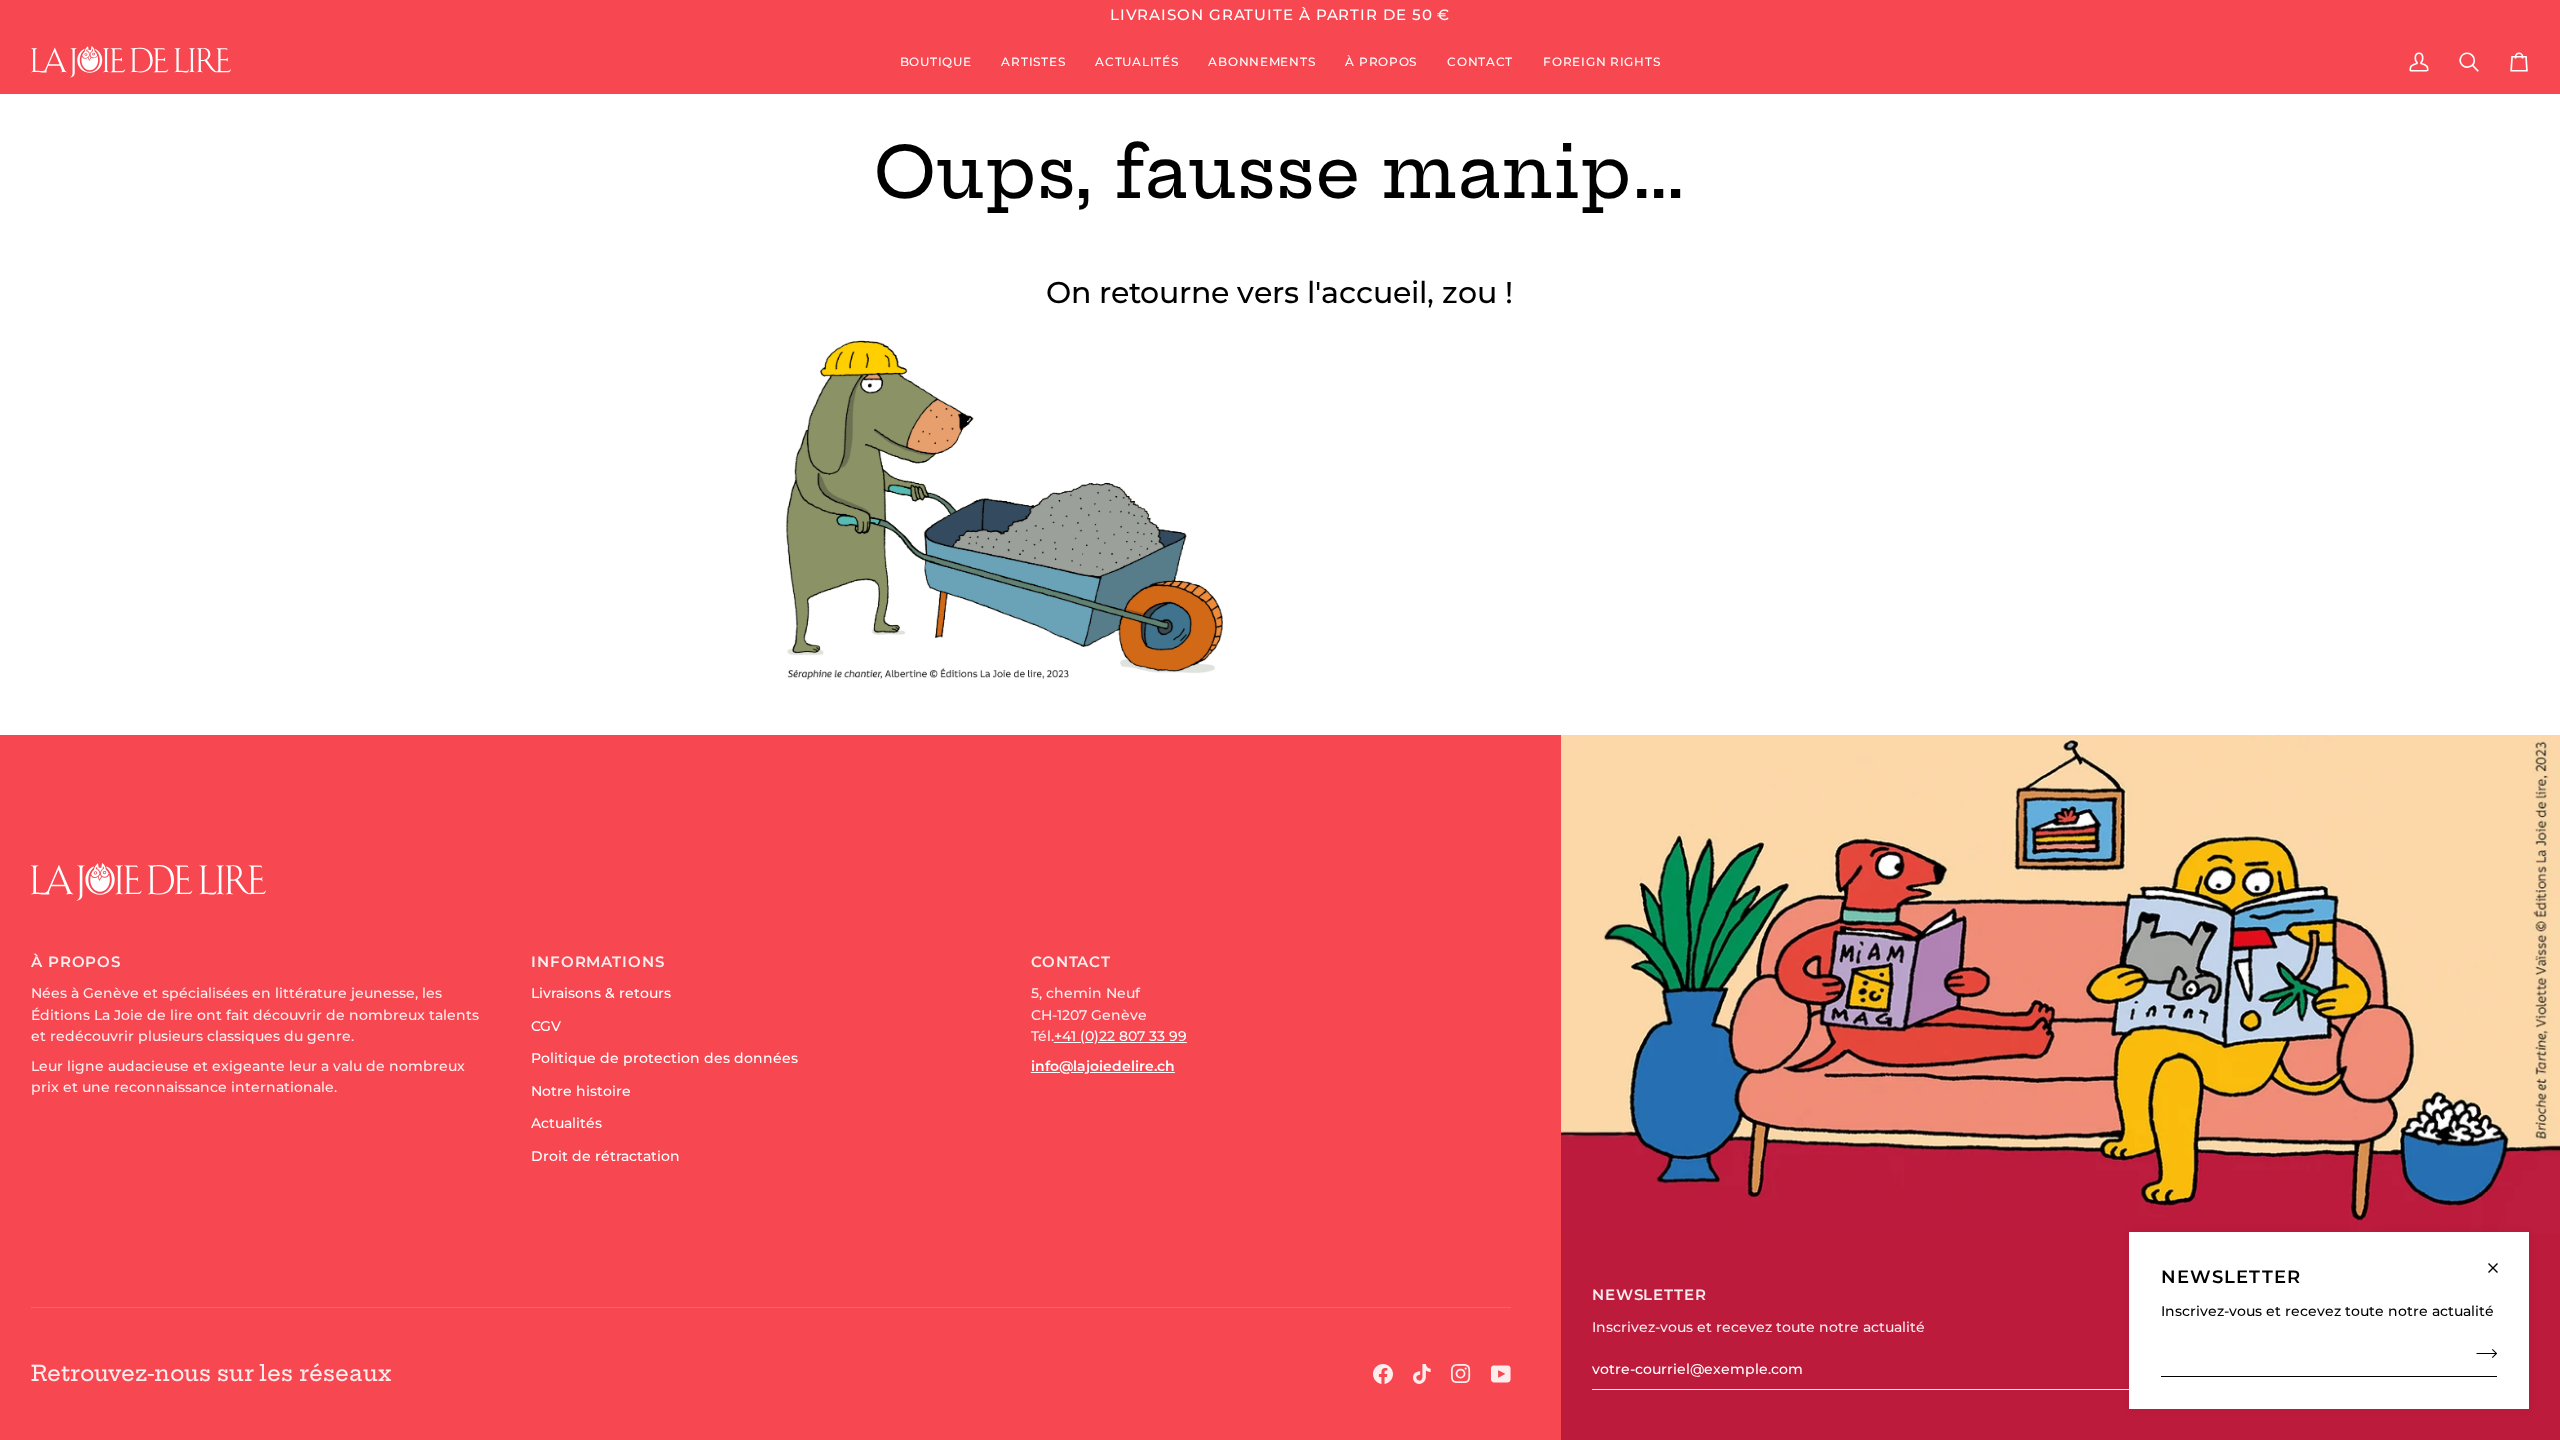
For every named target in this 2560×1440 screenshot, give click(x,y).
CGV (546, 1026)
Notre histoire (581, 1091)
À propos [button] (76, 961)
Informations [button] (598, 961)
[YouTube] (1501, 1374)
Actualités (566, 1123)
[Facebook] (1383, 1374)
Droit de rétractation (605, 1156)
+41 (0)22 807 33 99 (1120, 1036)
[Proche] (2501, 1259)
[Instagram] (1461, 1374)
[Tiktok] (1422, 1374)
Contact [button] (1071, 961)
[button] (936, 62)
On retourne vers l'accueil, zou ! (1279, 292)
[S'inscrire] (2480, 1353)
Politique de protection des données (664, 1058)
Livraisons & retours (601, 993)
